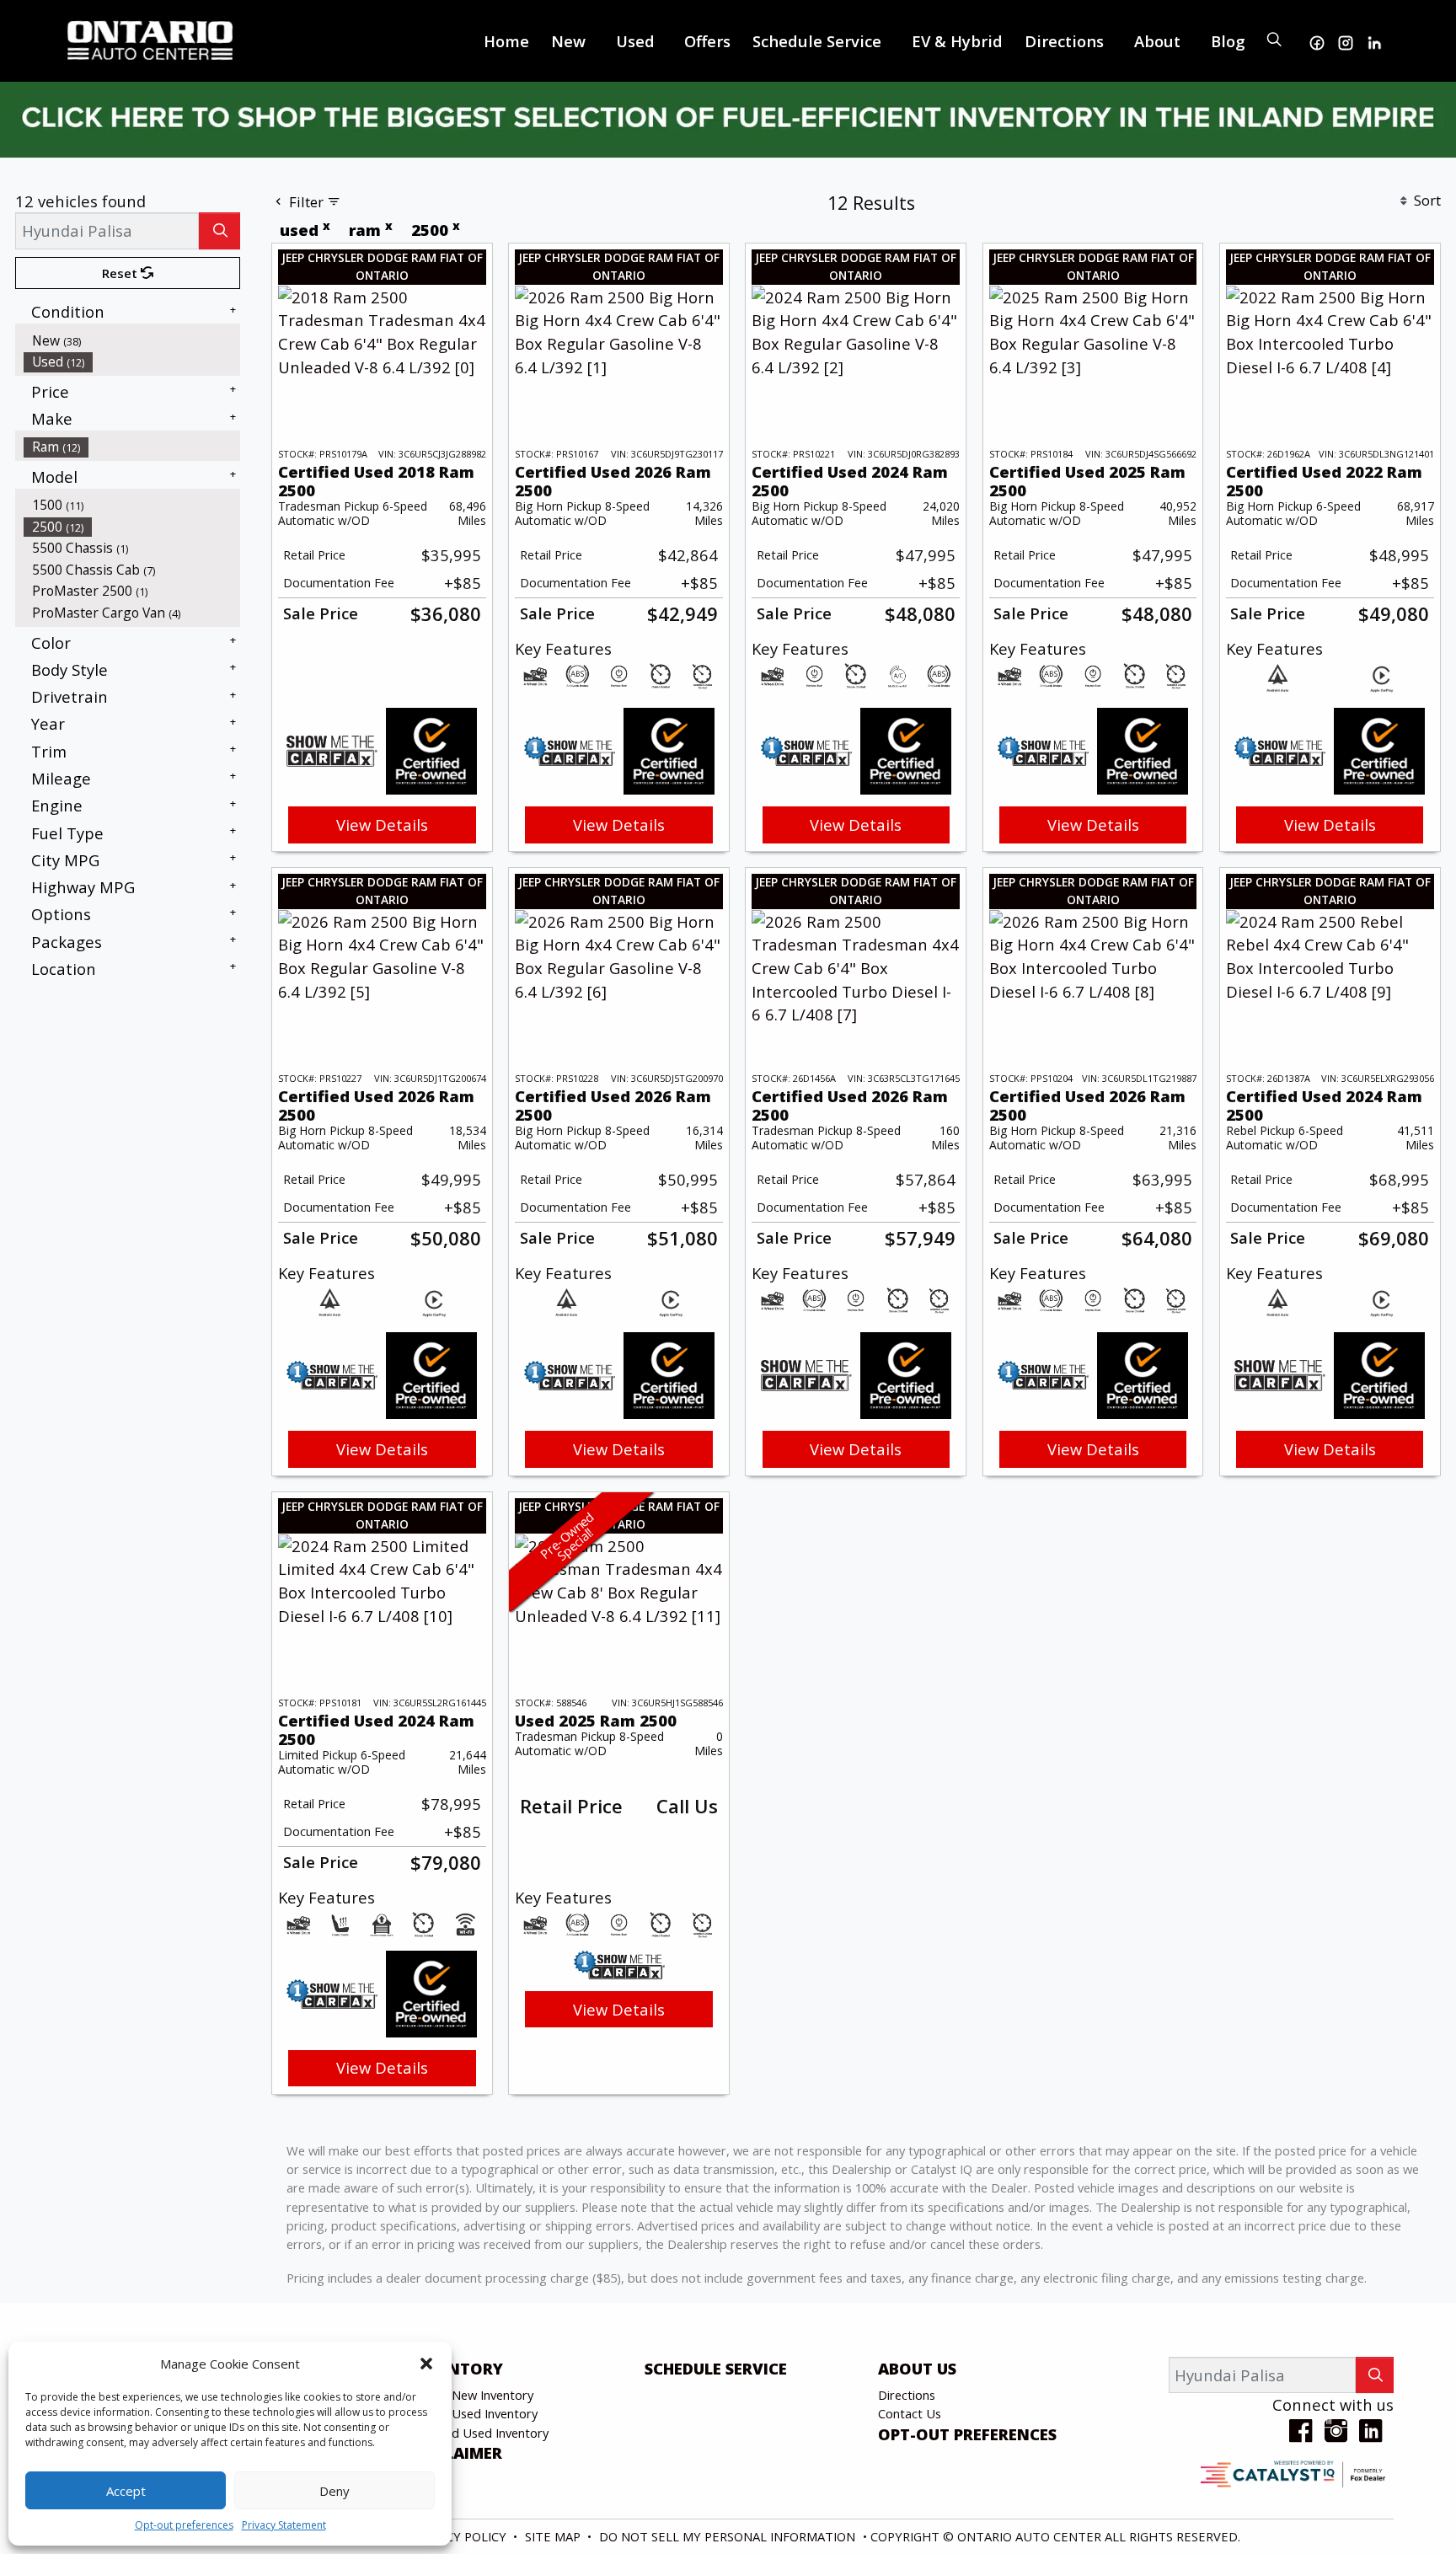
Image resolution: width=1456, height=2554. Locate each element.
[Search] (219, 230)
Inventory (457, 2369)
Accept (126, 2491)
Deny (335, 2491)
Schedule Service (716, 2369)
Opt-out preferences (184, 2525)
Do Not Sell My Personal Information (729, 2536)
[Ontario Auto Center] (151, 38)
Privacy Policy (461, 2536)
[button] (426, 2364)
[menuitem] (132, 340)
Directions (907, 2395)
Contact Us (910, 2413)
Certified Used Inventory (479, 2433)
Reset (121, 273)
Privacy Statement (284, 2525)
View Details (382, 825)
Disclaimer (456, 2453)
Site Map (554, 2536)
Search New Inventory (472, 2395)
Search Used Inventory (474, 2413)
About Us (917, 2369)
